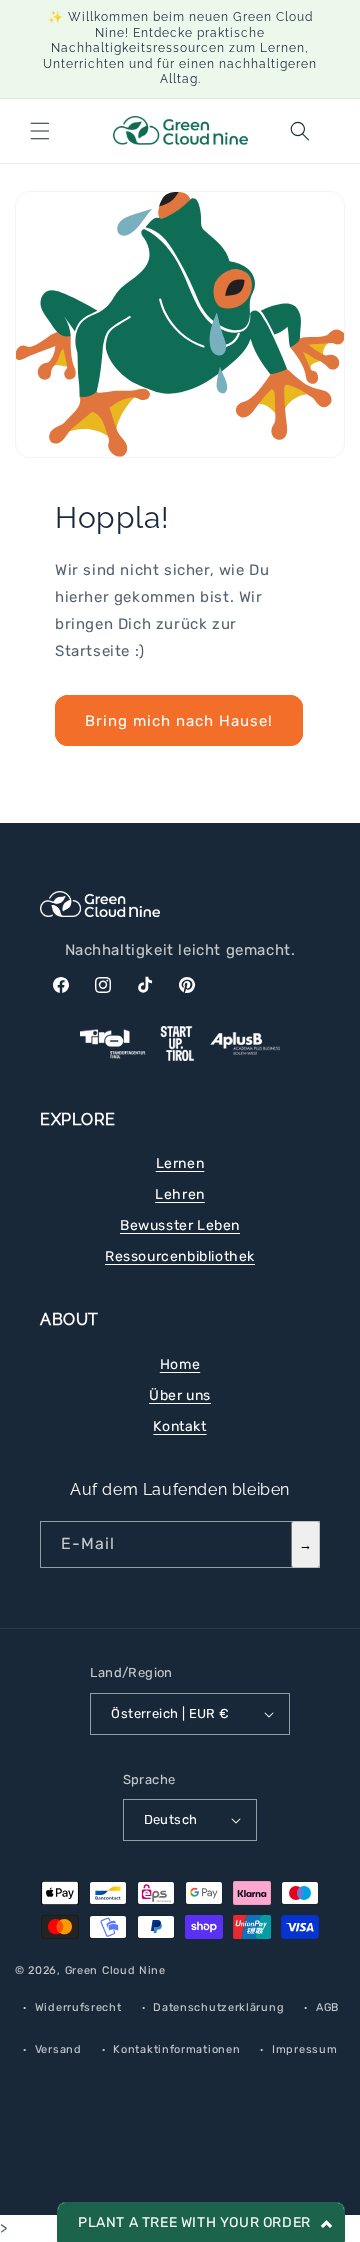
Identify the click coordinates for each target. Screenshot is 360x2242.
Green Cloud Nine (115, 1970)
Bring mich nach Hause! (179, 721)
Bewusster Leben (180, 1225)
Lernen (180, 1163)
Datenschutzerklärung (218, 2007)
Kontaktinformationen (176, 2049)
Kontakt (179, 1426)
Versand (58, 2049)
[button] (40, 131)
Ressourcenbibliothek (180, 1256)
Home (180, 1364)
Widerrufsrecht (78, 2007)
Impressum (304, 2049)
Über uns (180, 1395)
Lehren (180, 1194)
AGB (327, 2007)
